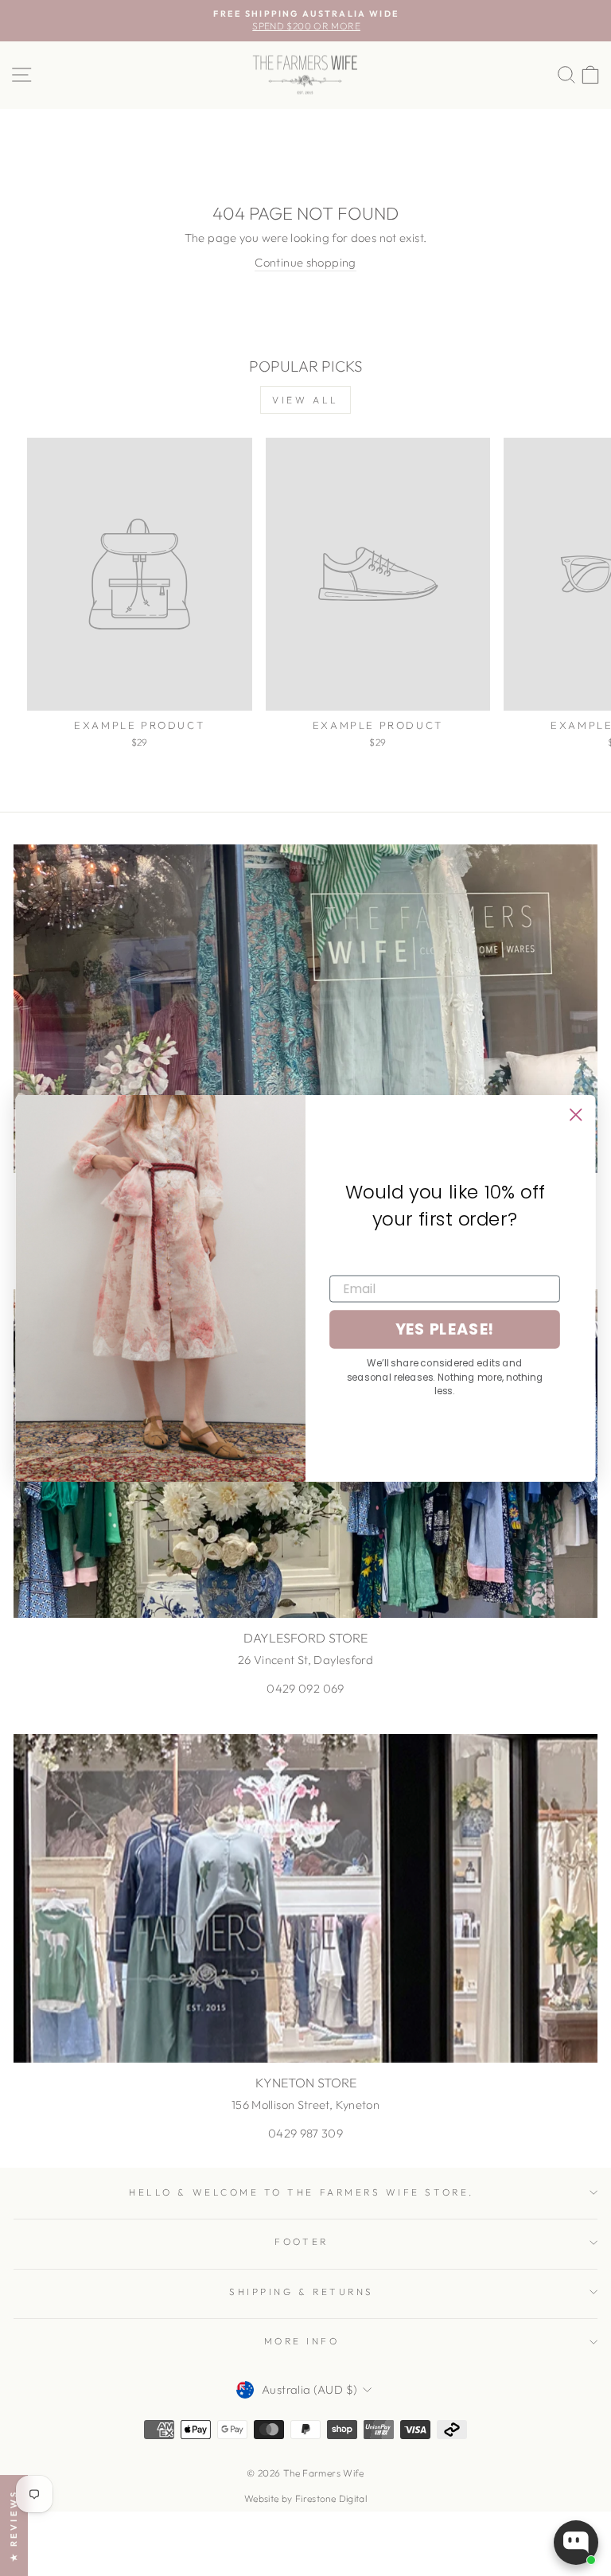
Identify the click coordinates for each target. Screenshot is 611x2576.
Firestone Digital (331, 2498)
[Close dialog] (576, 1114)
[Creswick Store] (305, 1009)
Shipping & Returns (302, 2292)
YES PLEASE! (445, 1329)
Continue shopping (305, 262)
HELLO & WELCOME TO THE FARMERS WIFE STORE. (301, 2192)
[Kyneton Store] (305, 1898)
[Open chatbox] (576, 2543)
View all (305, 400)
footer (301, 2241)
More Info (302, 2341)
